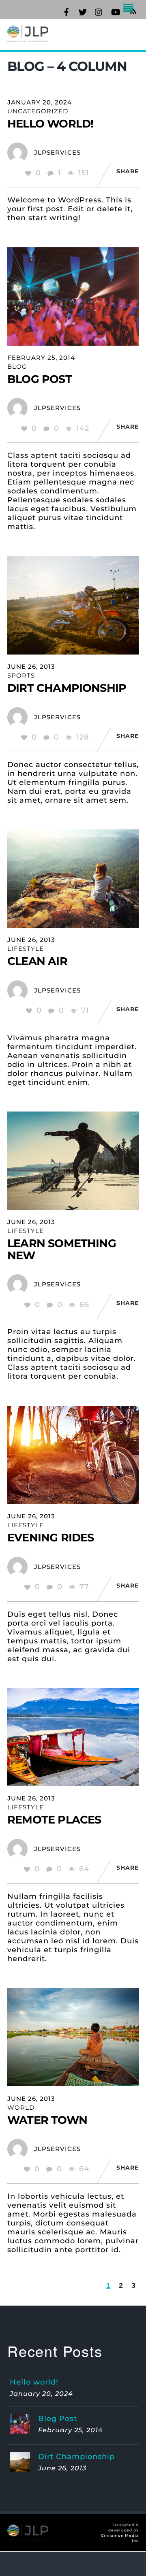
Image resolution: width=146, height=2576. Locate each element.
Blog (17, 367)
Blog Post (40, 379)
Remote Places (54, 1820)
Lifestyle (26, 949)
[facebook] (67, 11)
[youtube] (115, 11)
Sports (21, 675)
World (21, 2107)
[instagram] (99, 11)
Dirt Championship (67, 688)
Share (128, 171)
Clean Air (37, 961)
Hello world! (50, 124)
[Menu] (131, 9)
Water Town (47, 2120)
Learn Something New (62, 1249)
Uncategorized (38, 111)
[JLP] (28, 37)
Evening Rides (50, 1538)
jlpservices (57, 152)
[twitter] (83, 11)
